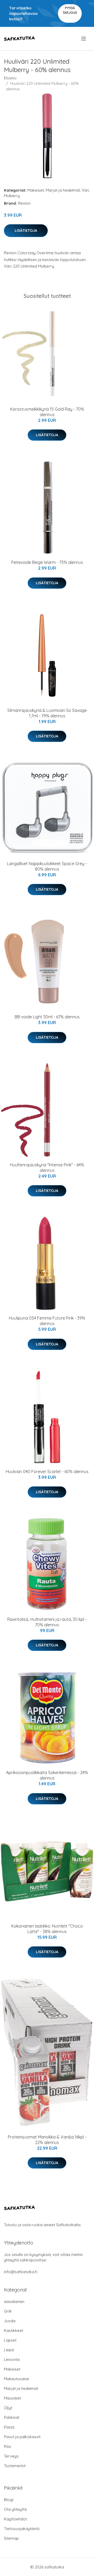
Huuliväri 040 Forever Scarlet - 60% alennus (47, 1472)
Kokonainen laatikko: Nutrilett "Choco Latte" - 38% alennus (47, 1929)
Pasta (9, 2427)
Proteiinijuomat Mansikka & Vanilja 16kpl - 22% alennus (47, 2140)
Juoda (10, 2321)
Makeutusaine (16, 2379)
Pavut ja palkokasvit (22, 2437)
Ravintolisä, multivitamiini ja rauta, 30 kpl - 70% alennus (47, 1622)
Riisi (7, 2446)
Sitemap (11, 2538)
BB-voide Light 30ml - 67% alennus (47, 1017)
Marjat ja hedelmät (63, 190)
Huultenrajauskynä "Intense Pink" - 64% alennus (47, 1168)
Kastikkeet (14, 2330)
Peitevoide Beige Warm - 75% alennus (47, 562)
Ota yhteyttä (15, 2509)
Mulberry (12, 196)
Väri (85, 190)
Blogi (9, 2500)
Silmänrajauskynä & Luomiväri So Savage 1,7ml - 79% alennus (47, 713)
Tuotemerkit (15, 2466)
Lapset (10, 2340)
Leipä (9, 2350)
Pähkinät (12, 2417)
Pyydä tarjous (70, 10)
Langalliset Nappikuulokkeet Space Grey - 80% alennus (47, 866)
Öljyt (8, 2408)
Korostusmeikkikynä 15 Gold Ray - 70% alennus (47, 412)
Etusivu (10, 78)
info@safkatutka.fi (21, 2272)
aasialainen (14, 2302)
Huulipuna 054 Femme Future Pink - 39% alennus (47, 1321)
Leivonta (12, 2359)
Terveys (11, 2456)
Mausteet (12, 2398)
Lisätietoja (26, 231)
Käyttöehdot (15, 2519)
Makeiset (36, 190)
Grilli (8, 2311)
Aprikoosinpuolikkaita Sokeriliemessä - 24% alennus (47, 1775)
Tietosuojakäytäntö (22, 2529)
